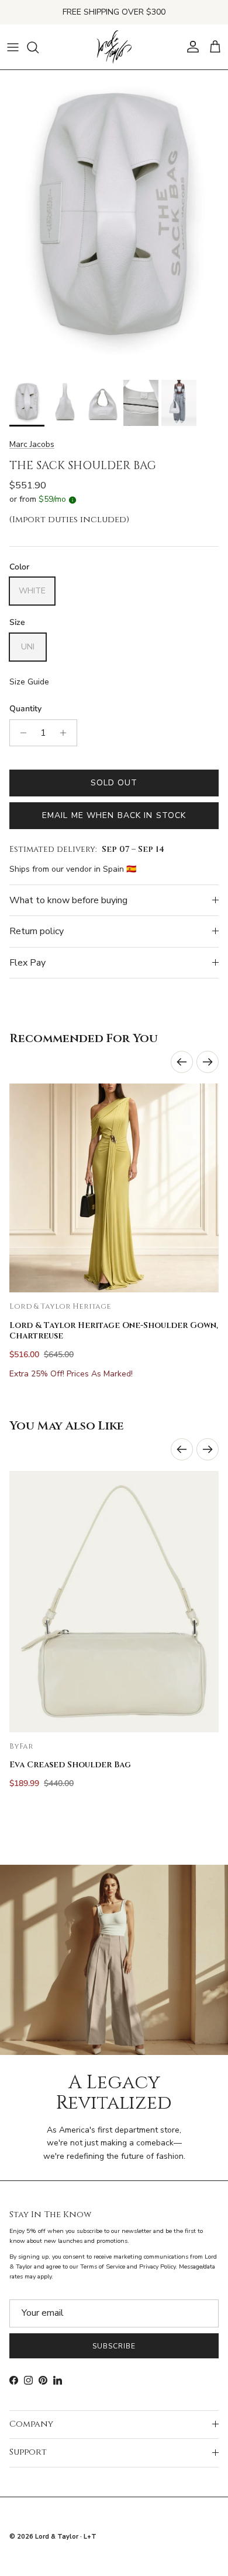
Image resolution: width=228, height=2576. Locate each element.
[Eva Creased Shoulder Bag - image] (114, 1602)
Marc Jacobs (32, 444)
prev (182, 1062)
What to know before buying (68, 900)
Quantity (25, 709)
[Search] (39, 47)
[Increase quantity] (66, 733)
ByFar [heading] (21, 1747)
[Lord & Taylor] (114, 47)
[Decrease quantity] (20, 733)
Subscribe (114, 2346)
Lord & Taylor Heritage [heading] (60, 1307)
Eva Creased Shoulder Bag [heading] (70, 1765)
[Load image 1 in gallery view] (114, 222)
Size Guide (29, 682)
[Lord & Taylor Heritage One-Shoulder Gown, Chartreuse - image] (114, 1188)
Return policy (37, 931)
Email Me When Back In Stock (114, 815)
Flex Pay (27, 963)
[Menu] (13, 47)
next (208, 1062)
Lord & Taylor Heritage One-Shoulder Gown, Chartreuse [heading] (114, 1331)
